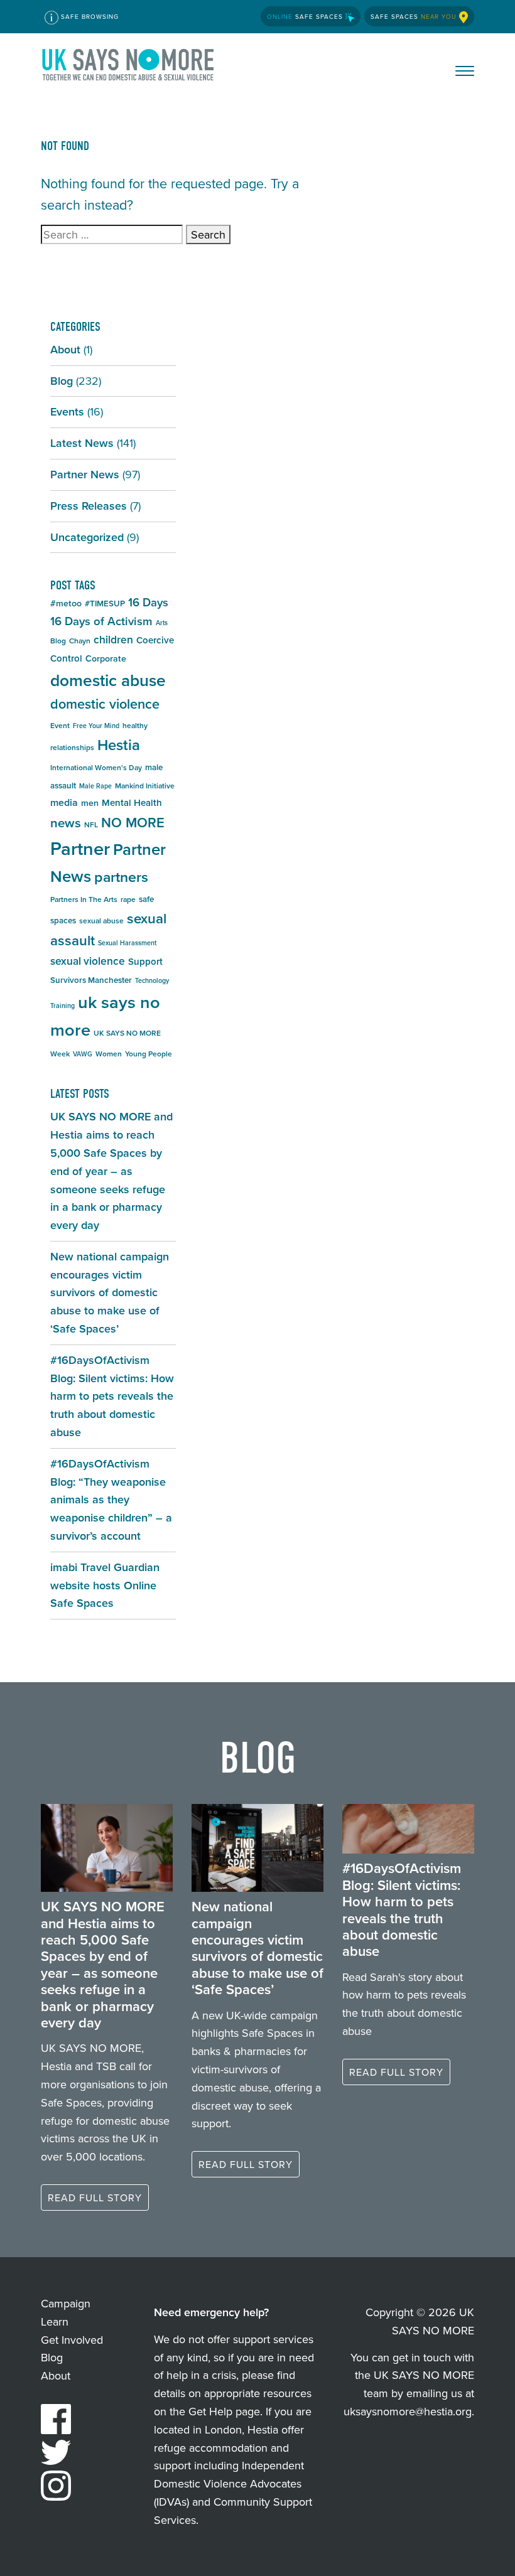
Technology (152, 980)
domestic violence (105, 704)
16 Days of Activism (101, 621)
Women (109, 1054)
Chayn (80, 641)
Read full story (95, 2198)
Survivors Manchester (91, 980)
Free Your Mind (96, 726)
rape (128, 899)
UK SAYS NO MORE (129, 67)
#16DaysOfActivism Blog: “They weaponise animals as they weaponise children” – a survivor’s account (111, 1500)
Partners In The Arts (84, 899)
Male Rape (95, 786)
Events (67, 411)
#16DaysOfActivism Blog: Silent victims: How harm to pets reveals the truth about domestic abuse (112, 1396)
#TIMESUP (105, 604)
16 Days (148, 602)
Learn (55, 2321)
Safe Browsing (89, 16)
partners (121, 877)
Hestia (119, 745)
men (90, 803)
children (113, 639)
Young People (149, 1054)
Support (145, 961)
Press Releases (89, 506)
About (65, 349)
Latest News (82, 443)
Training (62, 1006)
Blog (62, 381)
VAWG (83, 1054)
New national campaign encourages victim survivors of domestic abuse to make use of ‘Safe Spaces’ (110, 1292)
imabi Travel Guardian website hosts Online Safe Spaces (105, 1585)
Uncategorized (87, 537)
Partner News (85, 474)
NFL (91, 824)
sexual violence (88, 961)
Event (60, 725)
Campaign (66, 2303)
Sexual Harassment (127, 943)
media (64, 802)
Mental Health (132, 802)
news (66, 823)
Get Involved (72, 2340)
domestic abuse (108, 680)
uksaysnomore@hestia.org (408, 2411)
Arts (162, 623)
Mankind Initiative (145, 786)
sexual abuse (101, 920)
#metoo (66, 603)
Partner (80, 848)
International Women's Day (96, 767)
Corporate (106, 658)
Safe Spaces (306, 16)
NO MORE (133, 822)
